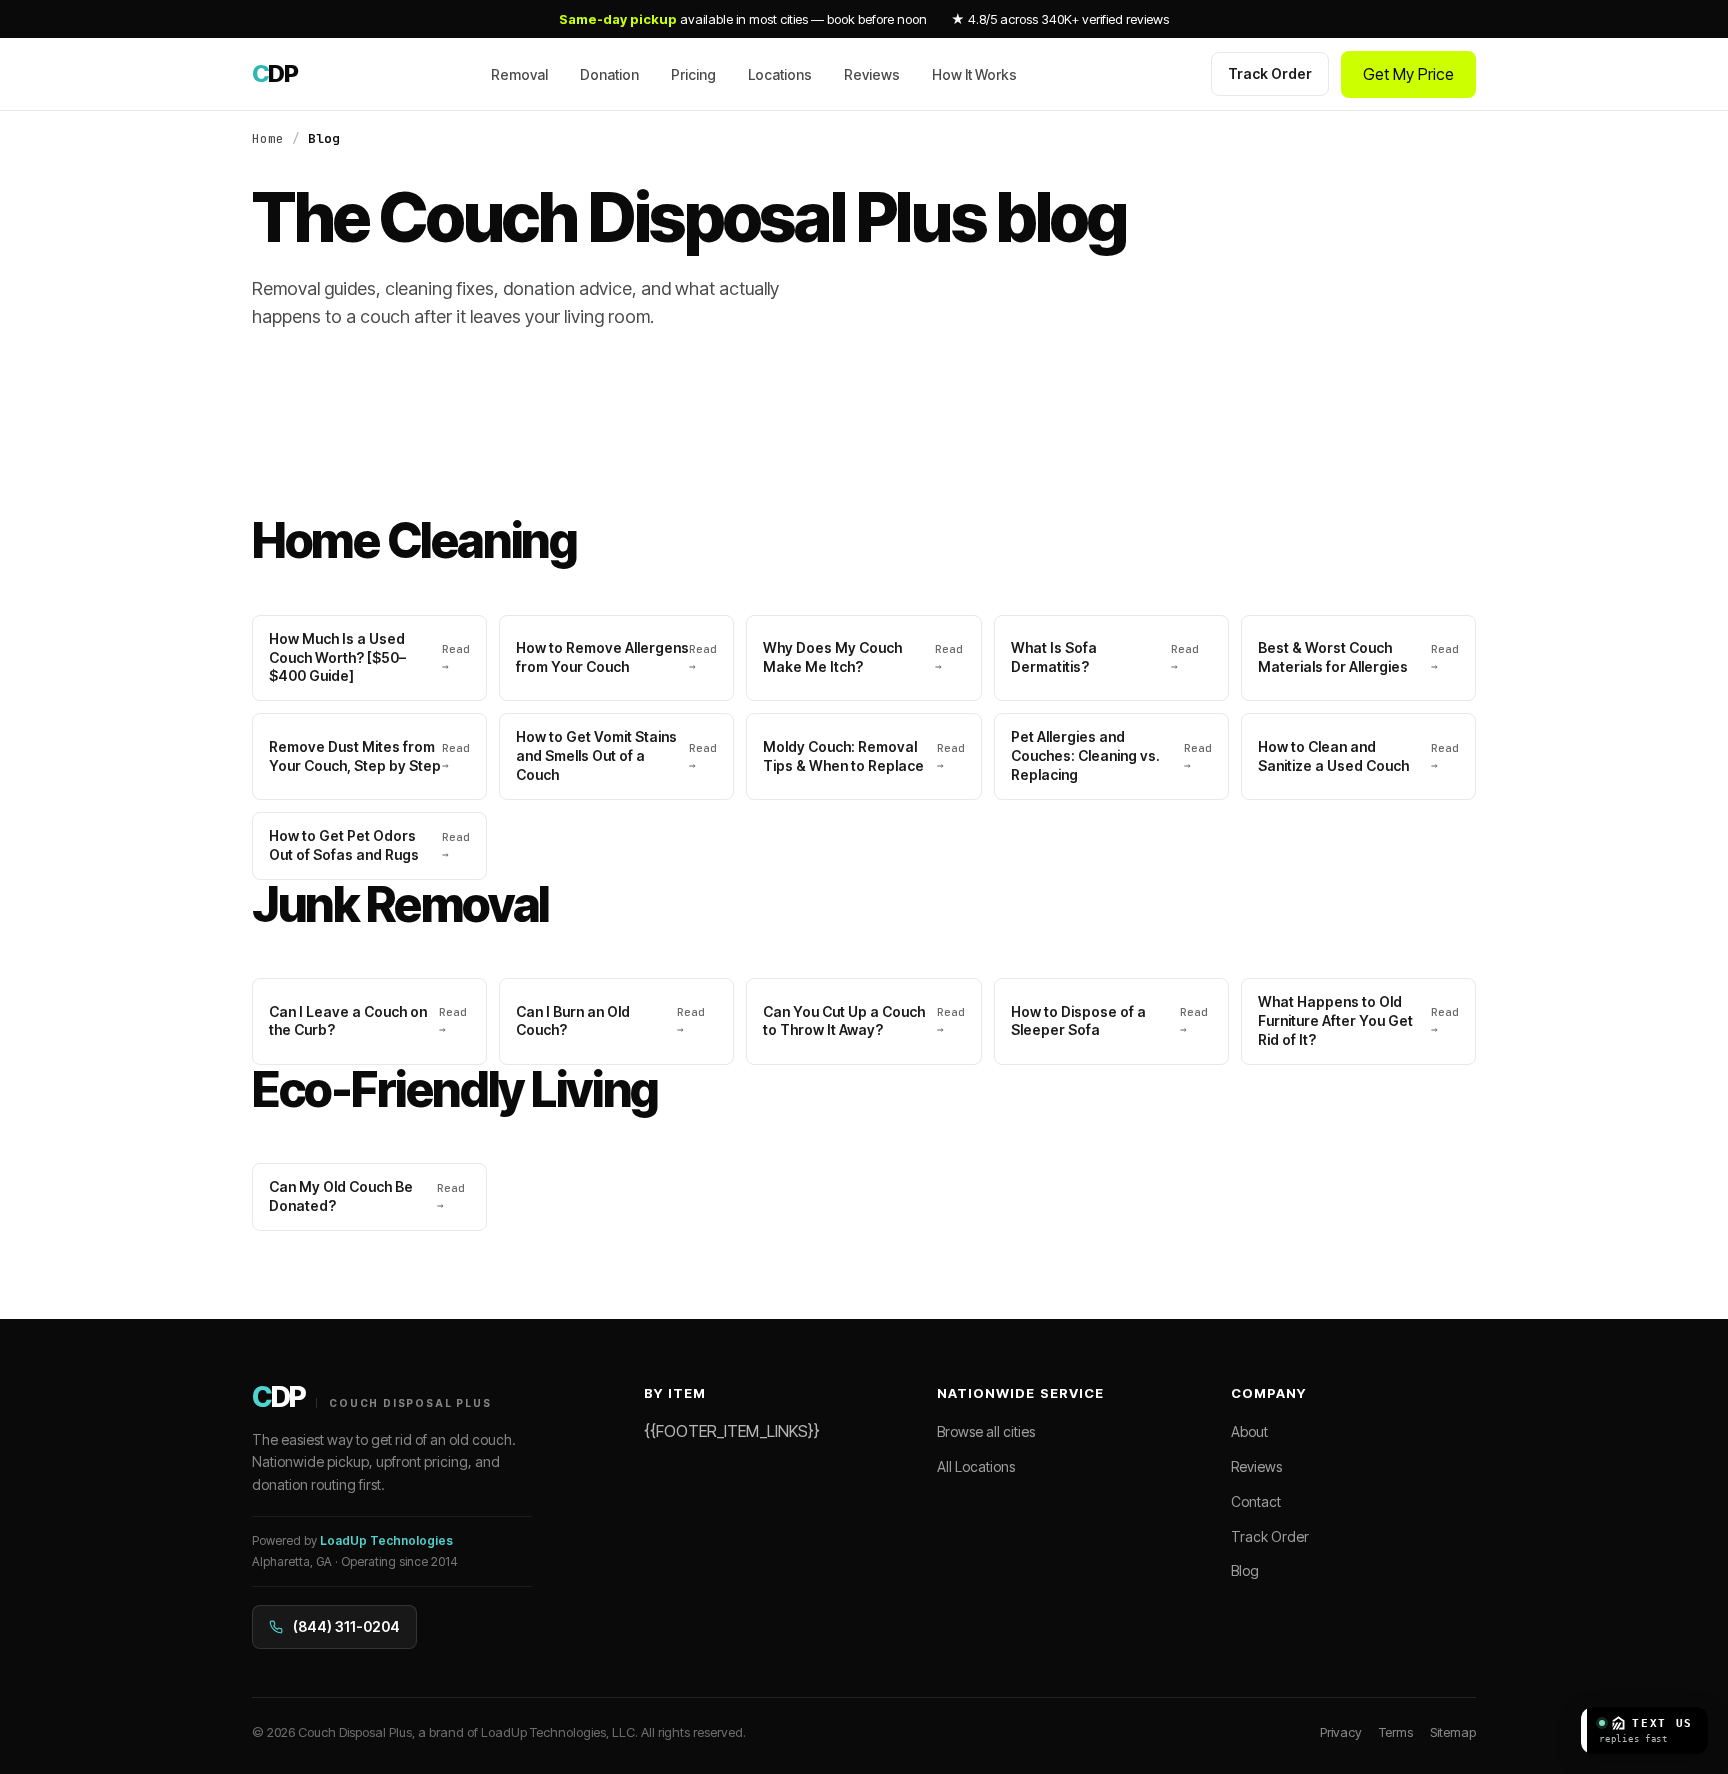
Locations (780, 74)
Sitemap (1453, 1732)
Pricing (693, 74)
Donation (609, 74)
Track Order (1270, 73)
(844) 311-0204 (346, 1626)
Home (268, 138)
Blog (1245, 1570)
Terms (1396, 1732)
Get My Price (1408, 74)
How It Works (974, 74)
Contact (1256, 1501)
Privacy (1341, 1732)
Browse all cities (986, 1431)
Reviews (872, 74)
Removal (519, 74)
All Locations (976, 1466)
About (1249, 1431)
